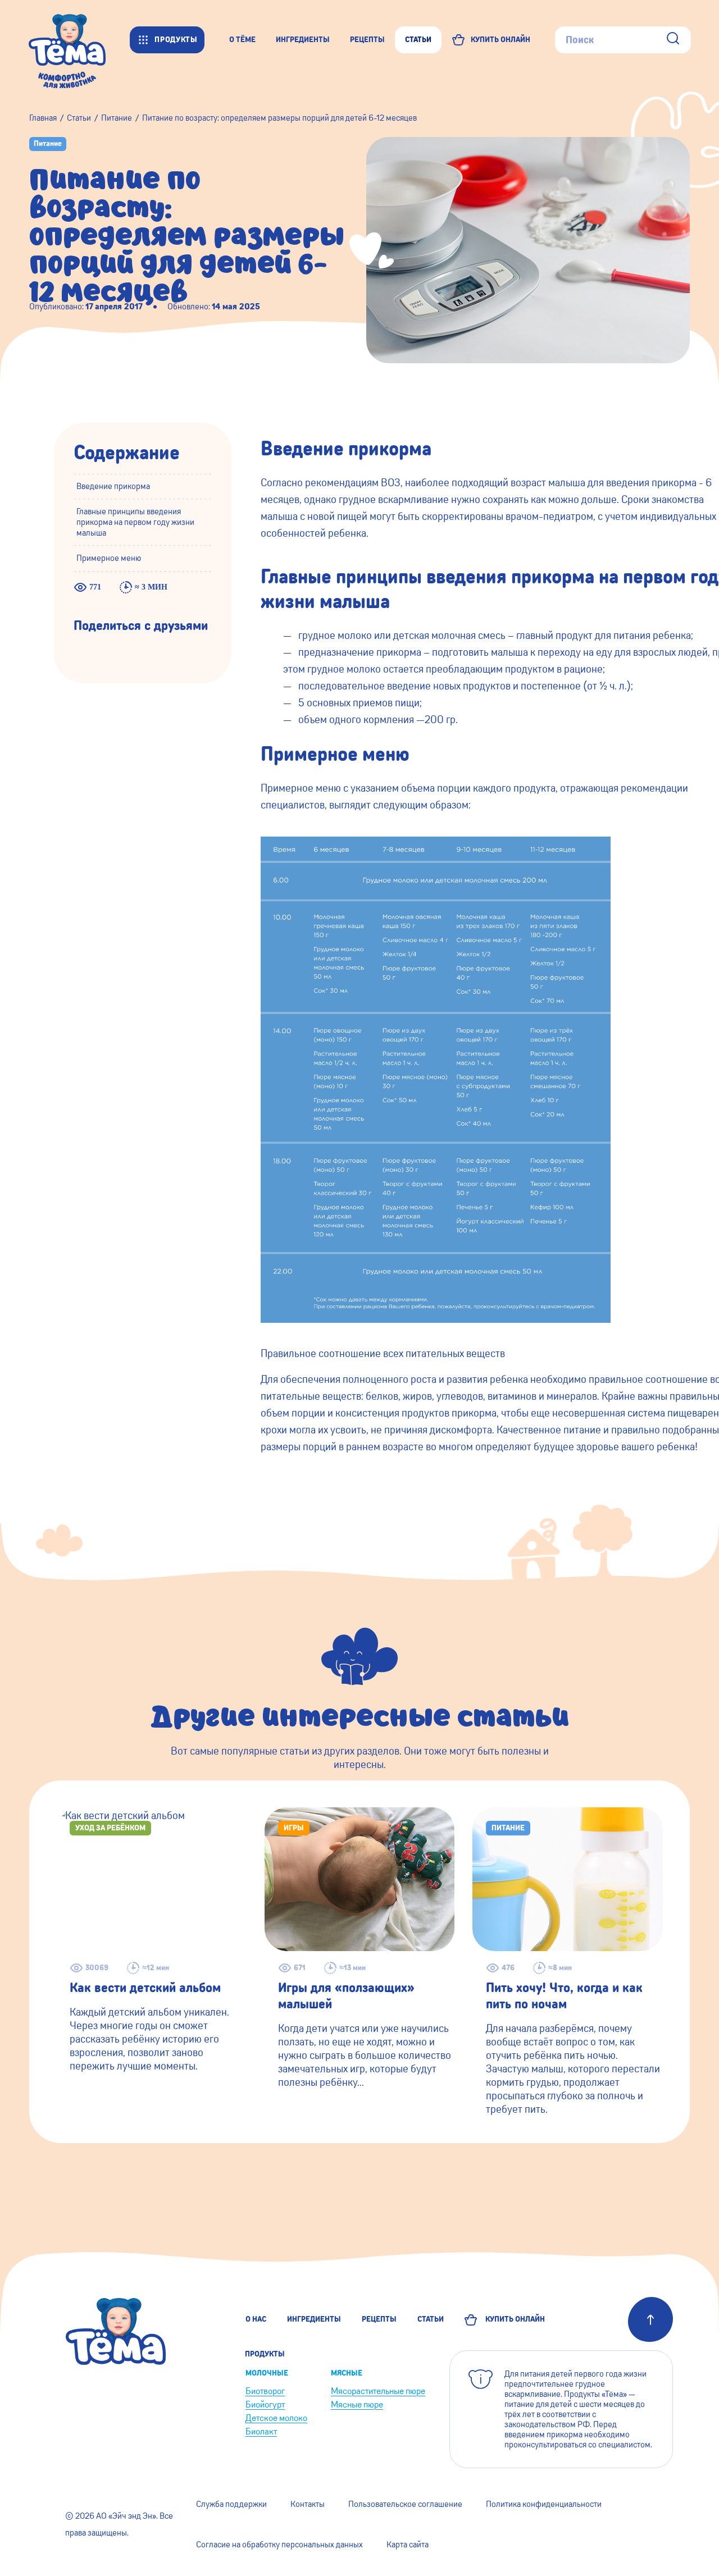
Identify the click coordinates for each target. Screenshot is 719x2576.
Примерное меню (109, 559)
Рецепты (379, 2319)
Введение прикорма (113, 486)
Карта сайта (408, 2545)
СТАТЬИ (418, 40)
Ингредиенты (314, 2319)
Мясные (347, 2373)
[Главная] (79, 40)
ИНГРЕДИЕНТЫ (303, 40)
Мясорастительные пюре (378, 2391)
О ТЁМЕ (242, 40)
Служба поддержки (231, 2504)
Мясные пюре (357, 2404)
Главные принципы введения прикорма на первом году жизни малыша (135, 523)
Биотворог (265, 2391)
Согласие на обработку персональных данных (279, 2545)
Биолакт (261, 2431)
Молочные (267, 2373)
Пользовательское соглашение (405, 2504)
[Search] (673, 40)
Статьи (431, 2319)
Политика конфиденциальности (544, 2504)
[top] (650, 2319)
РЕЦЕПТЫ (367, 40)
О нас (256, 2319)
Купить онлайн (513, 2319)
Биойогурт (265, 2404)
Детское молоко (276, 2418)
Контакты (308, 2504)
